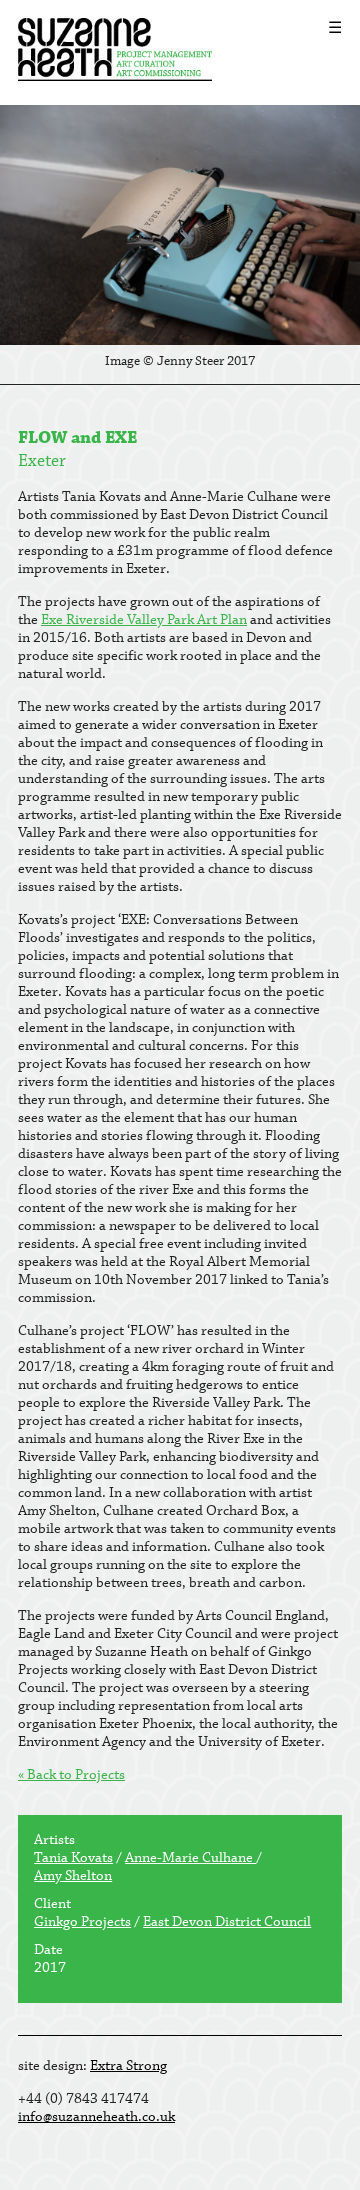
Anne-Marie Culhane (190, 1858)
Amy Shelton (73, 1876)
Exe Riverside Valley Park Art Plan (144, 620)
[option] (180, 244)
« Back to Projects (71, 1775)
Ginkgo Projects (82, 1922)
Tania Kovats (73, 1858)
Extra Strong (128, 2066)
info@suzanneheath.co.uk (96, 2117)
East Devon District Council (227, 1922)
